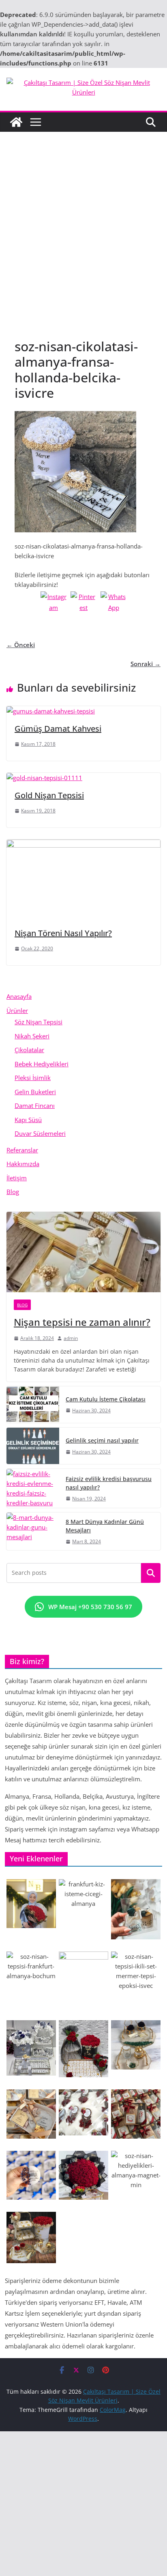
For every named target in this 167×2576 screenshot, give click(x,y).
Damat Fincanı (35, 1106)
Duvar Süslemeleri (40, 1133)
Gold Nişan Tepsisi (49, 795)
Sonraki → (146, 664)
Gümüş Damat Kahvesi (58, 729)
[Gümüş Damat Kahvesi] (51, 711)
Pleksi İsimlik (33, 1078)
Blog (13, 1192)
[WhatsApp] (113, 604)
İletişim (17, 1178)
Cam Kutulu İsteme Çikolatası (106, 1399)
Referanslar (22, 1150)
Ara (151, 1573)
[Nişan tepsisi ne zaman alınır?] (83, 1252)
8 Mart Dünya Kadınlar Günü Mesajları (105, 1526)
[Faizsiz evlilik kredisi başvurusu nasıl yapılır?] (33, 1488)
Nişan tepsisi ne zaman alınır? (82, 1322)
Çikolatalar (29, 1050)
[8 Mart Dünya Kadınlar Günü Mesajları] (33, 1531)
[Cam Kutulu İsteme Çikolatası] (33, 1405)
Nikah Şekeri (32, 1036)
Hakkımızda (23, 1164)
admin (71, 1338)
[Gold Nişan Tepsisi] (44, 778)
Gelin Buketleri (35, 1092)
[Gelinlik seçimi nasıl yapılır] (33, 1446)
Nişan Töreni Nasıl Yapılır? (63, 933)
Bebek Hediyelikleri (42, 1064)
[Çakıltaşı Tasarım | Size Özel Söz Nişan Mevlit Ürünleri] (16, 122)
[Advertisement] (83, 243)
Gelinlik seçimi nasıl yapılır (102, 1440)
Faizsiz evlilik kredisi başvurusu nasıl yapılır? (109, 1483)
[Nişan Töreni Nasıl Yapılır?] (83, 844)
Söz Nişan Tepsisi (39, 1022)
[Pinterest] (83, 604)
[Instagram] (54, 604)
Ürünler (17, 1011)
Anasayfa (19, 996)
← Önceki (21, 645)
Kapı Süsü (28, 1120)
